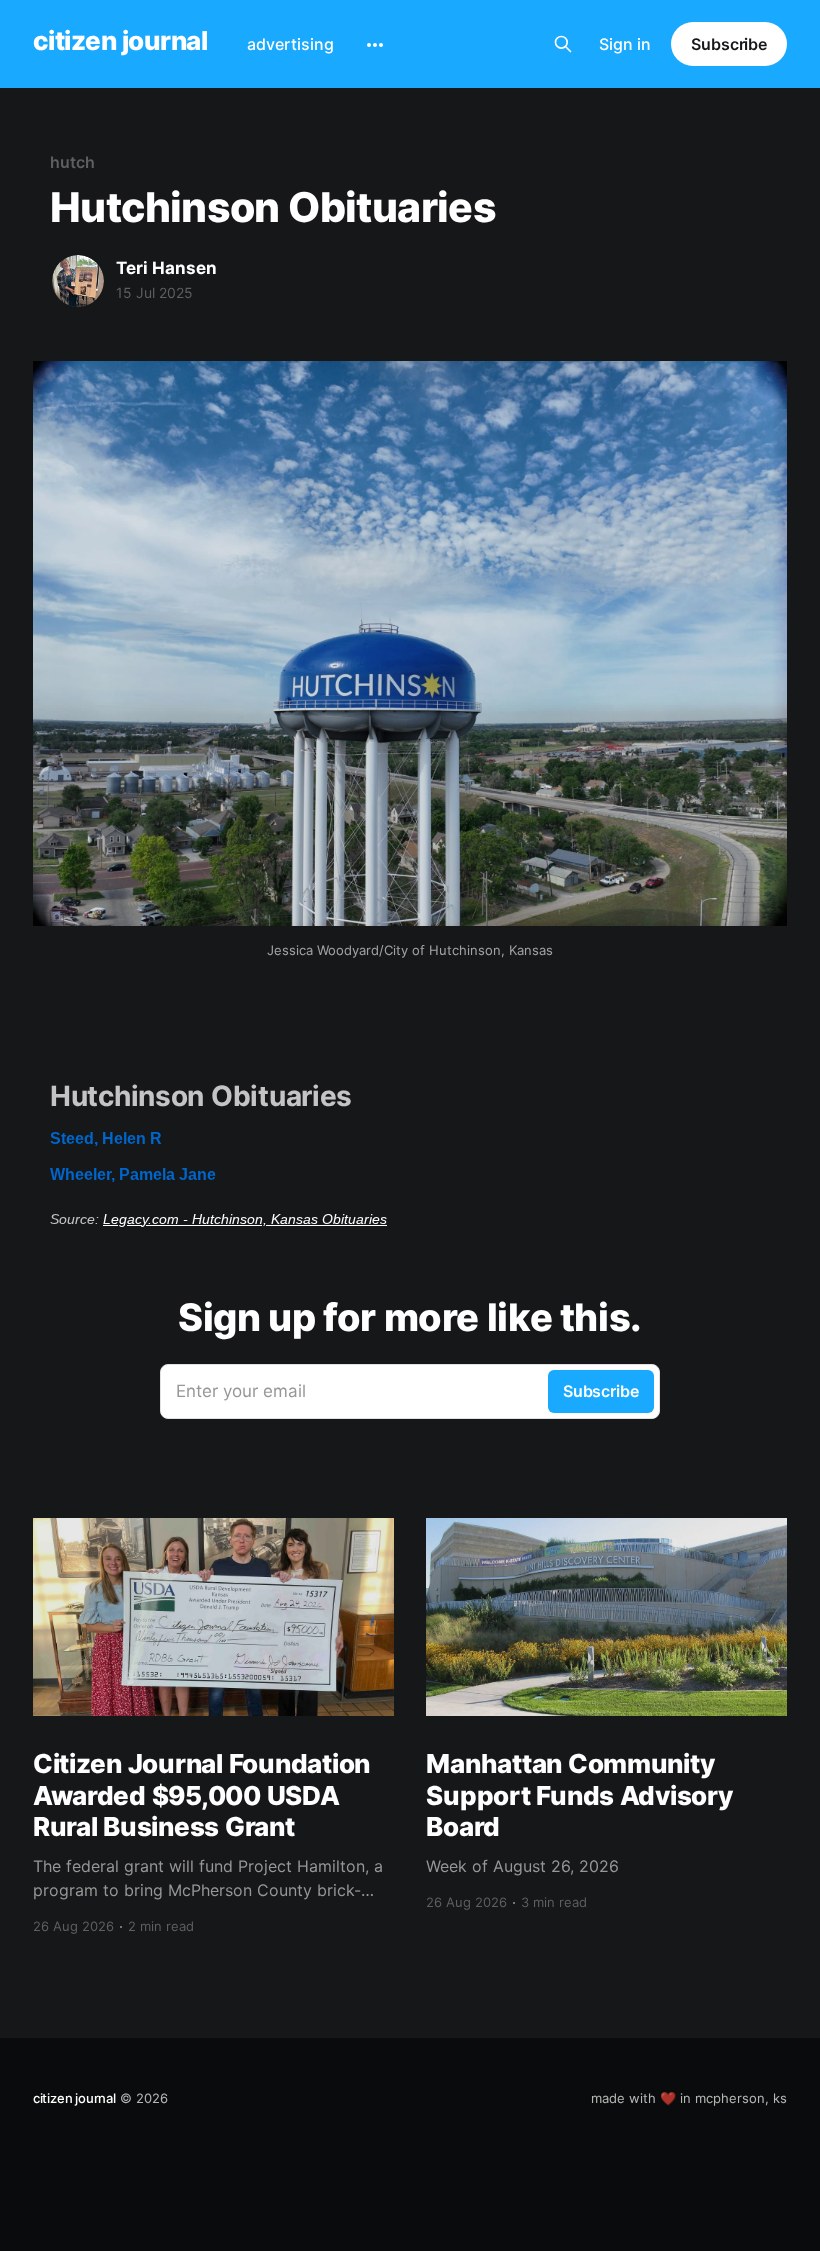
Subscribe (729, 44)
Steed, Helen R (106, 1138)
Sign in (625, 44)
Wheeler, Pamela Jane (133, 1174)
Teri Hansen (166, 268)
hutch (72, 162)
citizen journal (120, 41)
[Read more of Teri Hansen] (78, 281)
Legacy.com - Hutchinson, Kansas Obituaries (245, 1219)
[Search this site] (563, 44)
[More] (375, 45)
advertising (290, 44)
